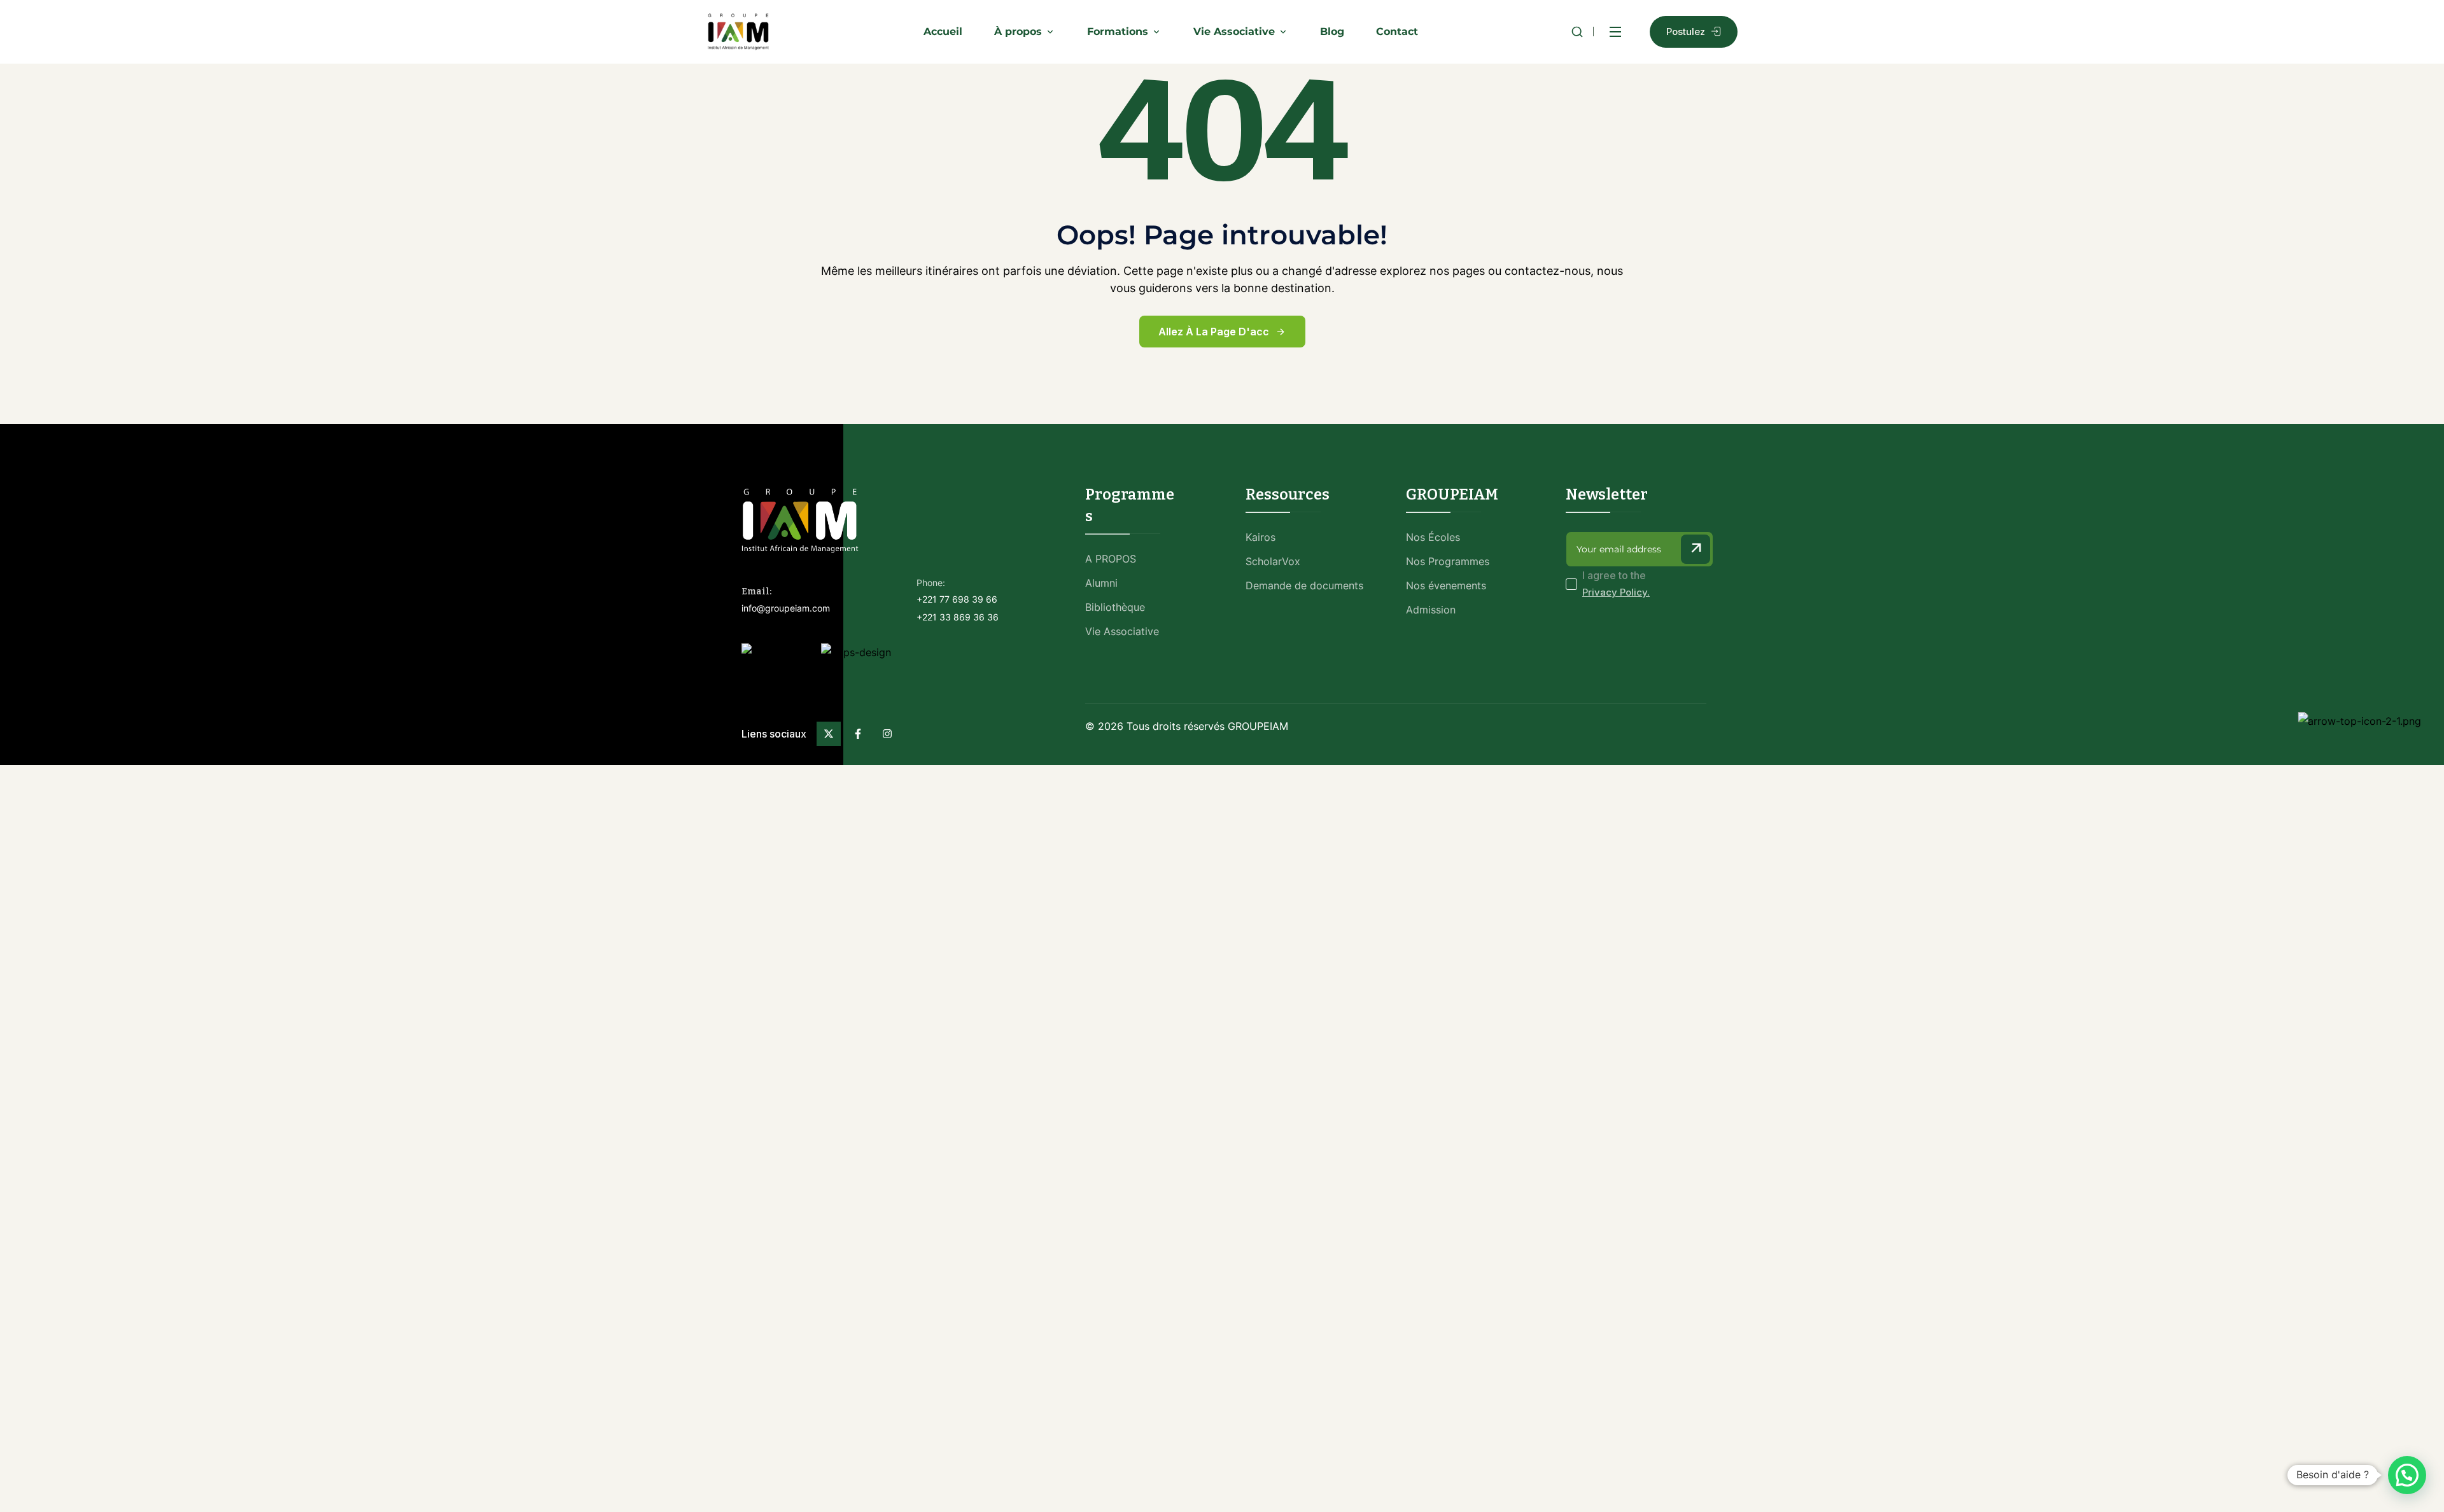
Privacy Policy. (1616, 592)
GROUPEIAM (1258, 726)
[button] (2407, 1475)
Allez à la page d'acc (1214, 332)
